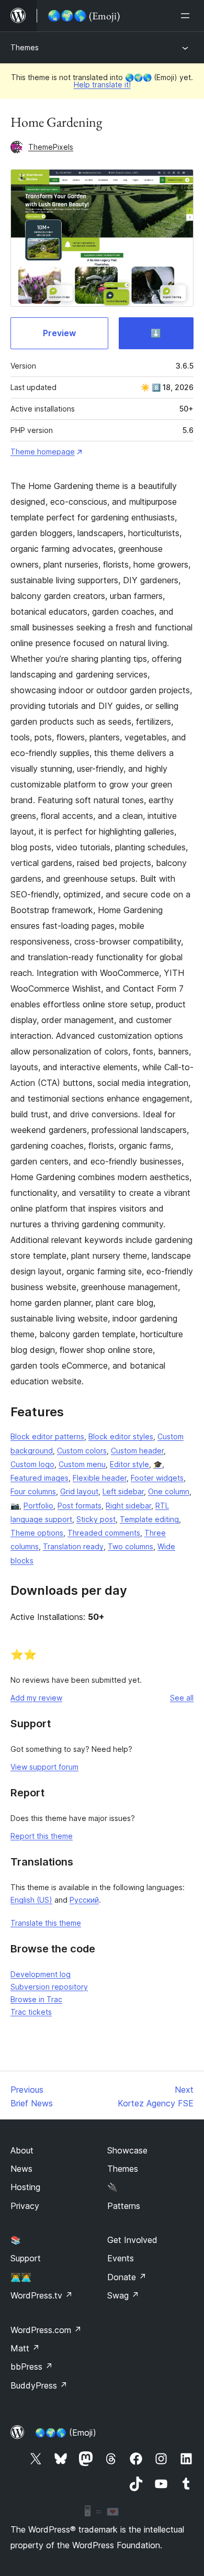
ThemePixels (51, 147)
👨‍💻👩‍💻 (21, 2277)
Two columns (131, 1546)
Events (121, 2258)
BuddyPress (39, 2385)
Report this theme (42, 1836)
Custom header (137, 1451)
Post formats (80, 1506)
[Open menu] (187, 16)
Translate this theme (46, 1923)
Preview (59, 333)
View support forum (44, 1767)
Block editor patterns (47, 1436)
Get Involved (132, 2240)
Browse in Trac (36, 1999)
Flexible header (100, 1478)
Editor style (129, 1464)
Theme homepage (43, 452)
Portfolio (38, 1506)
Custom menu (82, 1464)
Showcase (127, 2150)
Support (26, 2258)
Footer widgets (157, 1478)
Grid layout (79, 1491)
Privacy (25, 2206)
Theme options (37, 1533)
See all (182, 1698)
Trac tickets (31, 2012)
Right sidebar (128, 1506)
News (21, 2169)
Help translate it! (102, 85)
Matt (25, 2348)
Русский (84, 1900)
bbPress (32, 2367)
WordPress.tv (42, 2295)
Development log (41, 1974)
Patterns (124, 2206)
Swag (123, 2295)
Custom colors (82, 1451)
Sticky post (96, 1519)
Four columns (33, 1491)
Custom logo (32, 1464)
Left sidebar (123, 1491)
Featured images (39, 1478)
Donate (127, 2277)
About (22, 2150)
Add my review (36, 1698)
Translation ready (73, 1546)
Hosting (25, 2187)
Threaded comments (104, 1533)
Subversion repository (49, 1987)
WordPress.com (46, 2330)
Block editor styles (121, 1436)
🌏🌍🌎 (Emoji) (66, 2433)
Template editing (149, 1519)
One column (169, 1491)
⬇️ (156, 333)
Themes (25, 47)
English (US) (31, 1900)
